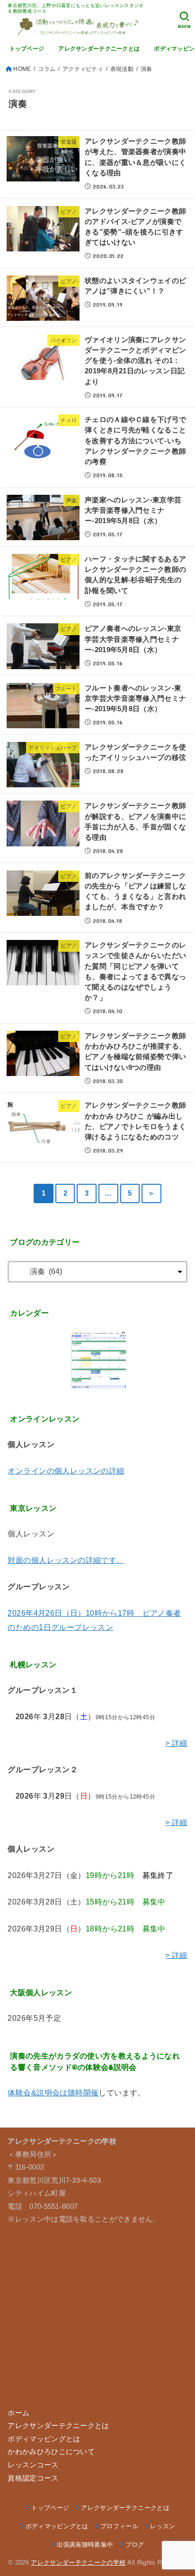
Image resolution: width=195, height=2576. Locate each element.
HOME (22, 69)
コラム (47, 69)
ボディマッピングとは (44, 2439)
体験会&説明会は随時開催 (53, 2093)
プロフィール (119, 2526)
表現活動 (122, 69)
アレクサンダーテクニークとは (99, 49)
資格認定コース (33, 2478)
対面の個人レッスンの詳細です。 (66, 1560)
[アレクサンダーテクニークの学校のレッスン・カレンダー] (97, 1360)
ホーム (18, 2413)
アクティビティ (83, 69)
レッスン (163, 2526)
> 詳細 (176, 1743)
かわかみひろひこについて (51, 2452)
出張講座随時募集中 (85, 2545)
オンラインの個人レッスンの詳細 (66, 1471)
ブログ (135, 2545)
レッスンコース (33, 2465)
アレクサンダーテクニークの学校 (78, 2563)
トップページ (27, 49)
